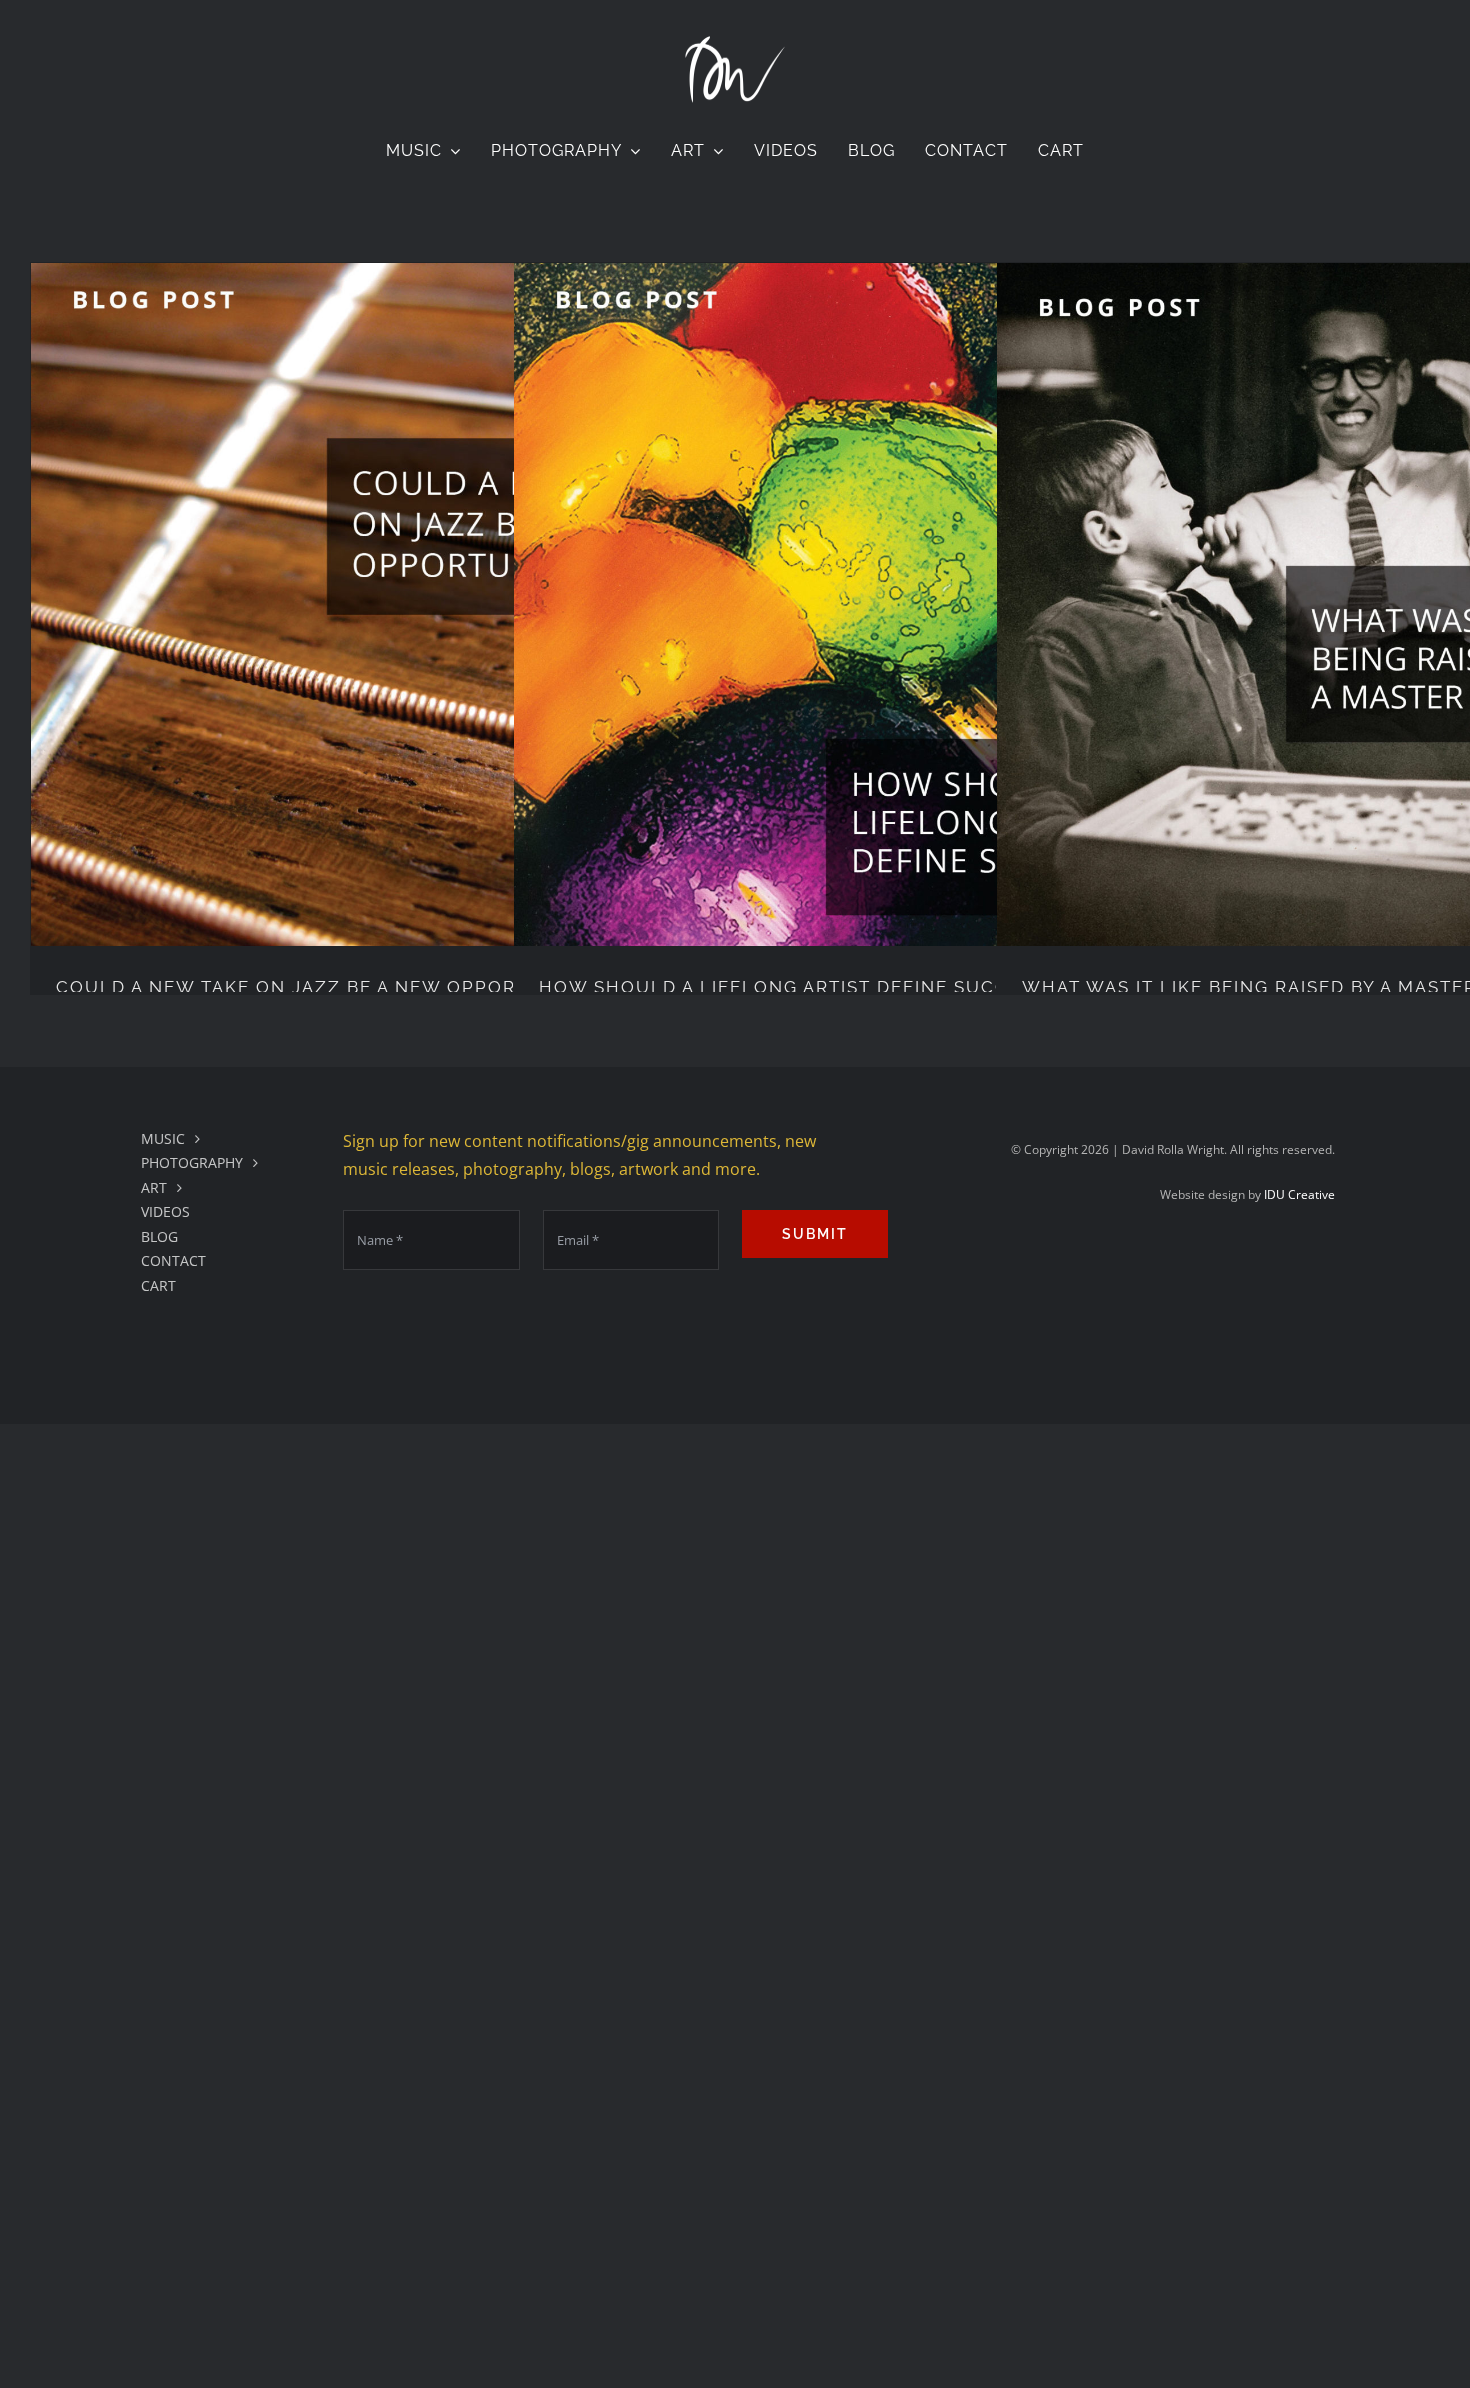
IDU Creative (1299, 1194)
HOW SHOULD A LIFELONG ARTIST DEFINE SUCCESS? (797, 987)
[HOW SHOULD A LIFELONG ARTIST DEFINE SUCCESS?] (855, 604)
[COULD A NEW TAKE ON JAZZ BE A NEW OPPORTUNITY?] (372, 604)
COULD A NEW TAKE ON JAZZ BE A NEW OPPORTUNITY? (327, 987)
